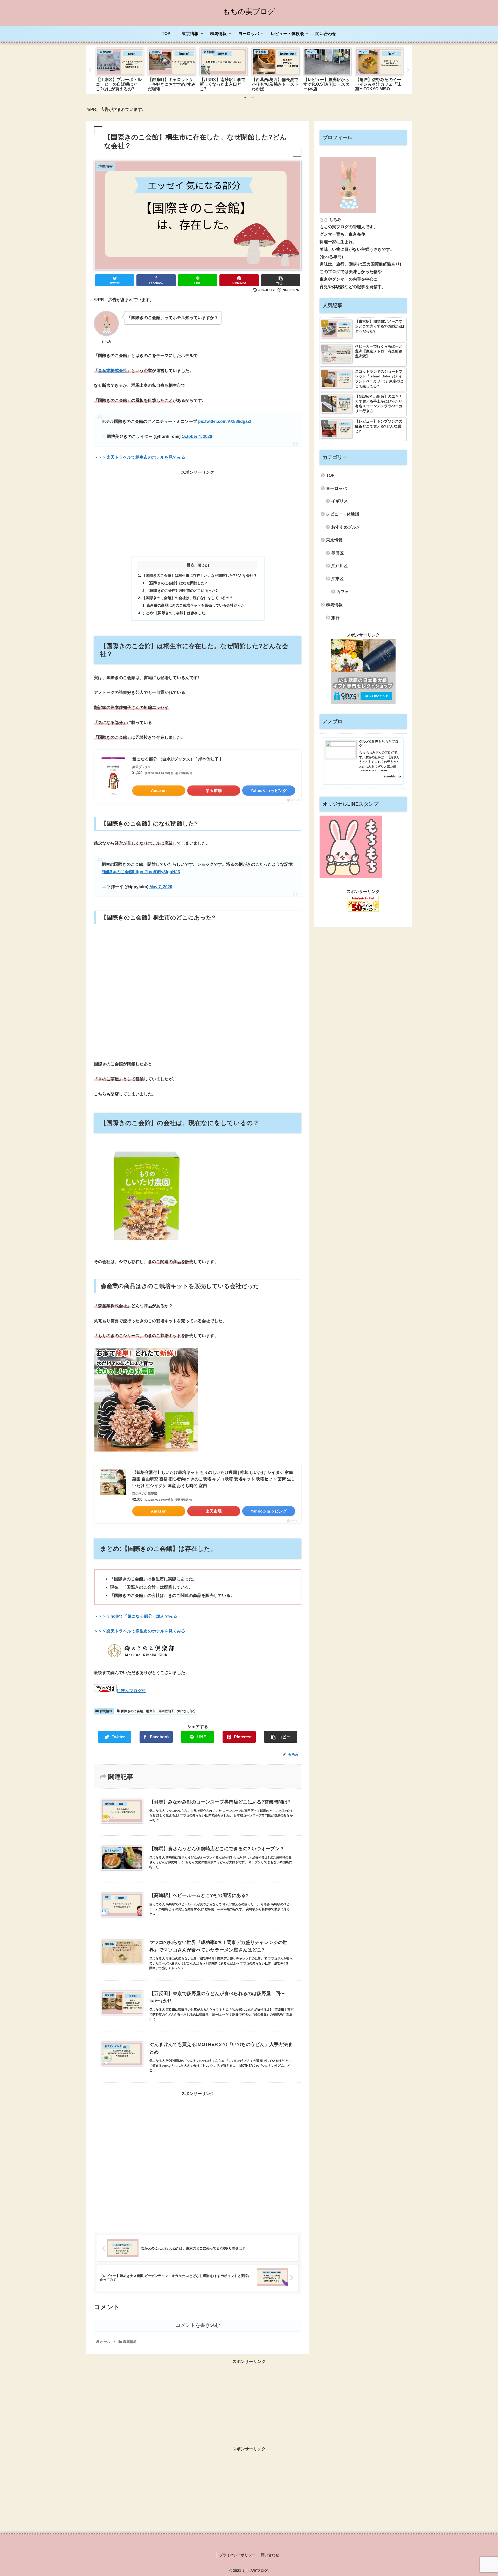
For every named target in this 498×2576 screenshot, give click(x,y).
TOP (330, 475)
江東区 (337, 579)
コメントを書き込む (198, 2325)
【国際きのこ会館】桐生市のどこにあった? (182, 591)
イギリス (340, 501)
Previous (90, 70)
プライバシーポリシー (237, 2555)
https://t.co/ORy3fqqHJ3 (157, 872)
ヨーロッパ (336, 488)
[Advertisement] (198, 513)
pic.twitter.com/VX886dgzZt (225, 421)
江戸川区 (340, 566)
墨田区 (337, 553)
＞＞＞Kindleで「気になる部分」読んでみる (136, 1616)
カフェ (343, 592)
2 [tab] (253, 97)
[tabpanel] (120, 69)
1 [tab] (245, 97)
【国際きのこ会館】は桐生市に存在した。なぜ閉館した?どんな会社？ (200, 575)
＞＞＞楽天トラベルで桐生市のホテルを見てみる (140, 457)
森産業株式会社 (113, 371)
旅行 (335, 618)
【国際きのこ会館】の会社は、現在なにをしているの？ (188, 598)
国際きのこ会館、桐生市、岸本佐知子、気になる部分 (158, 1711)
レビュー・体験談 (343, 514)
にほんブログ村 (131, 1691)
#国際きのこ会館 (117, 872)
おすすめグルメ (346, 527)
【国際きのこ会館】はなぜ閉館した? (177, 583)
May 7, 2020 (161, 887)
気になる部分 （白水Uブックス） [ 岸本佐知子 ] (177, 759)
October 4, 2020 (197, 436)
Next (408, 70)
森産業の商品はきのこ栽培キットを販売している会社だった (196, 605)
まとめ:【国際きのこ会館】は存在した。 (175, 613)
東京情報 (334, 540)
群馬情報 (106, 1711)
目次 (191, 565)
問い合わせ (270, 2555)
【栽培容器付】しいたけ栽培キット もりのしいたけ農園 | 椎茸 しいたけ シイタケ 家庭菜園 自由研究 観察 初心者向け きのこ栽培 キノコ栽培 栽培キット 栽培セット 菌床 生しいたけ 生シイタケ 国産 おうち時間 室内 (214, 1479)
